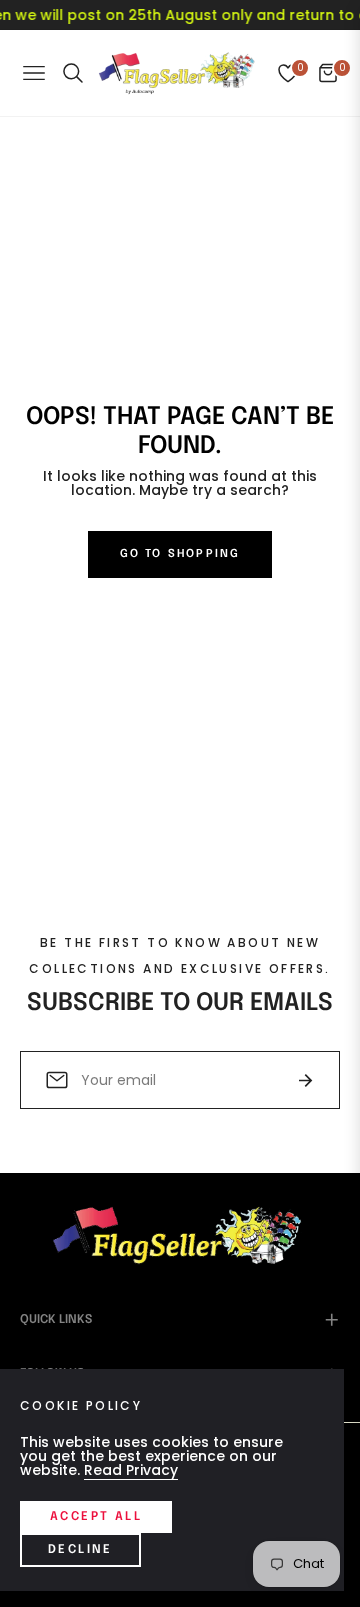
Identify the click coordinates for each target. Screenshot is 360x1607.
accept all (96, 1517)
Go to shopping (180, 554)
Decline (80, 1550)
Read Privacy (131, 1470)
